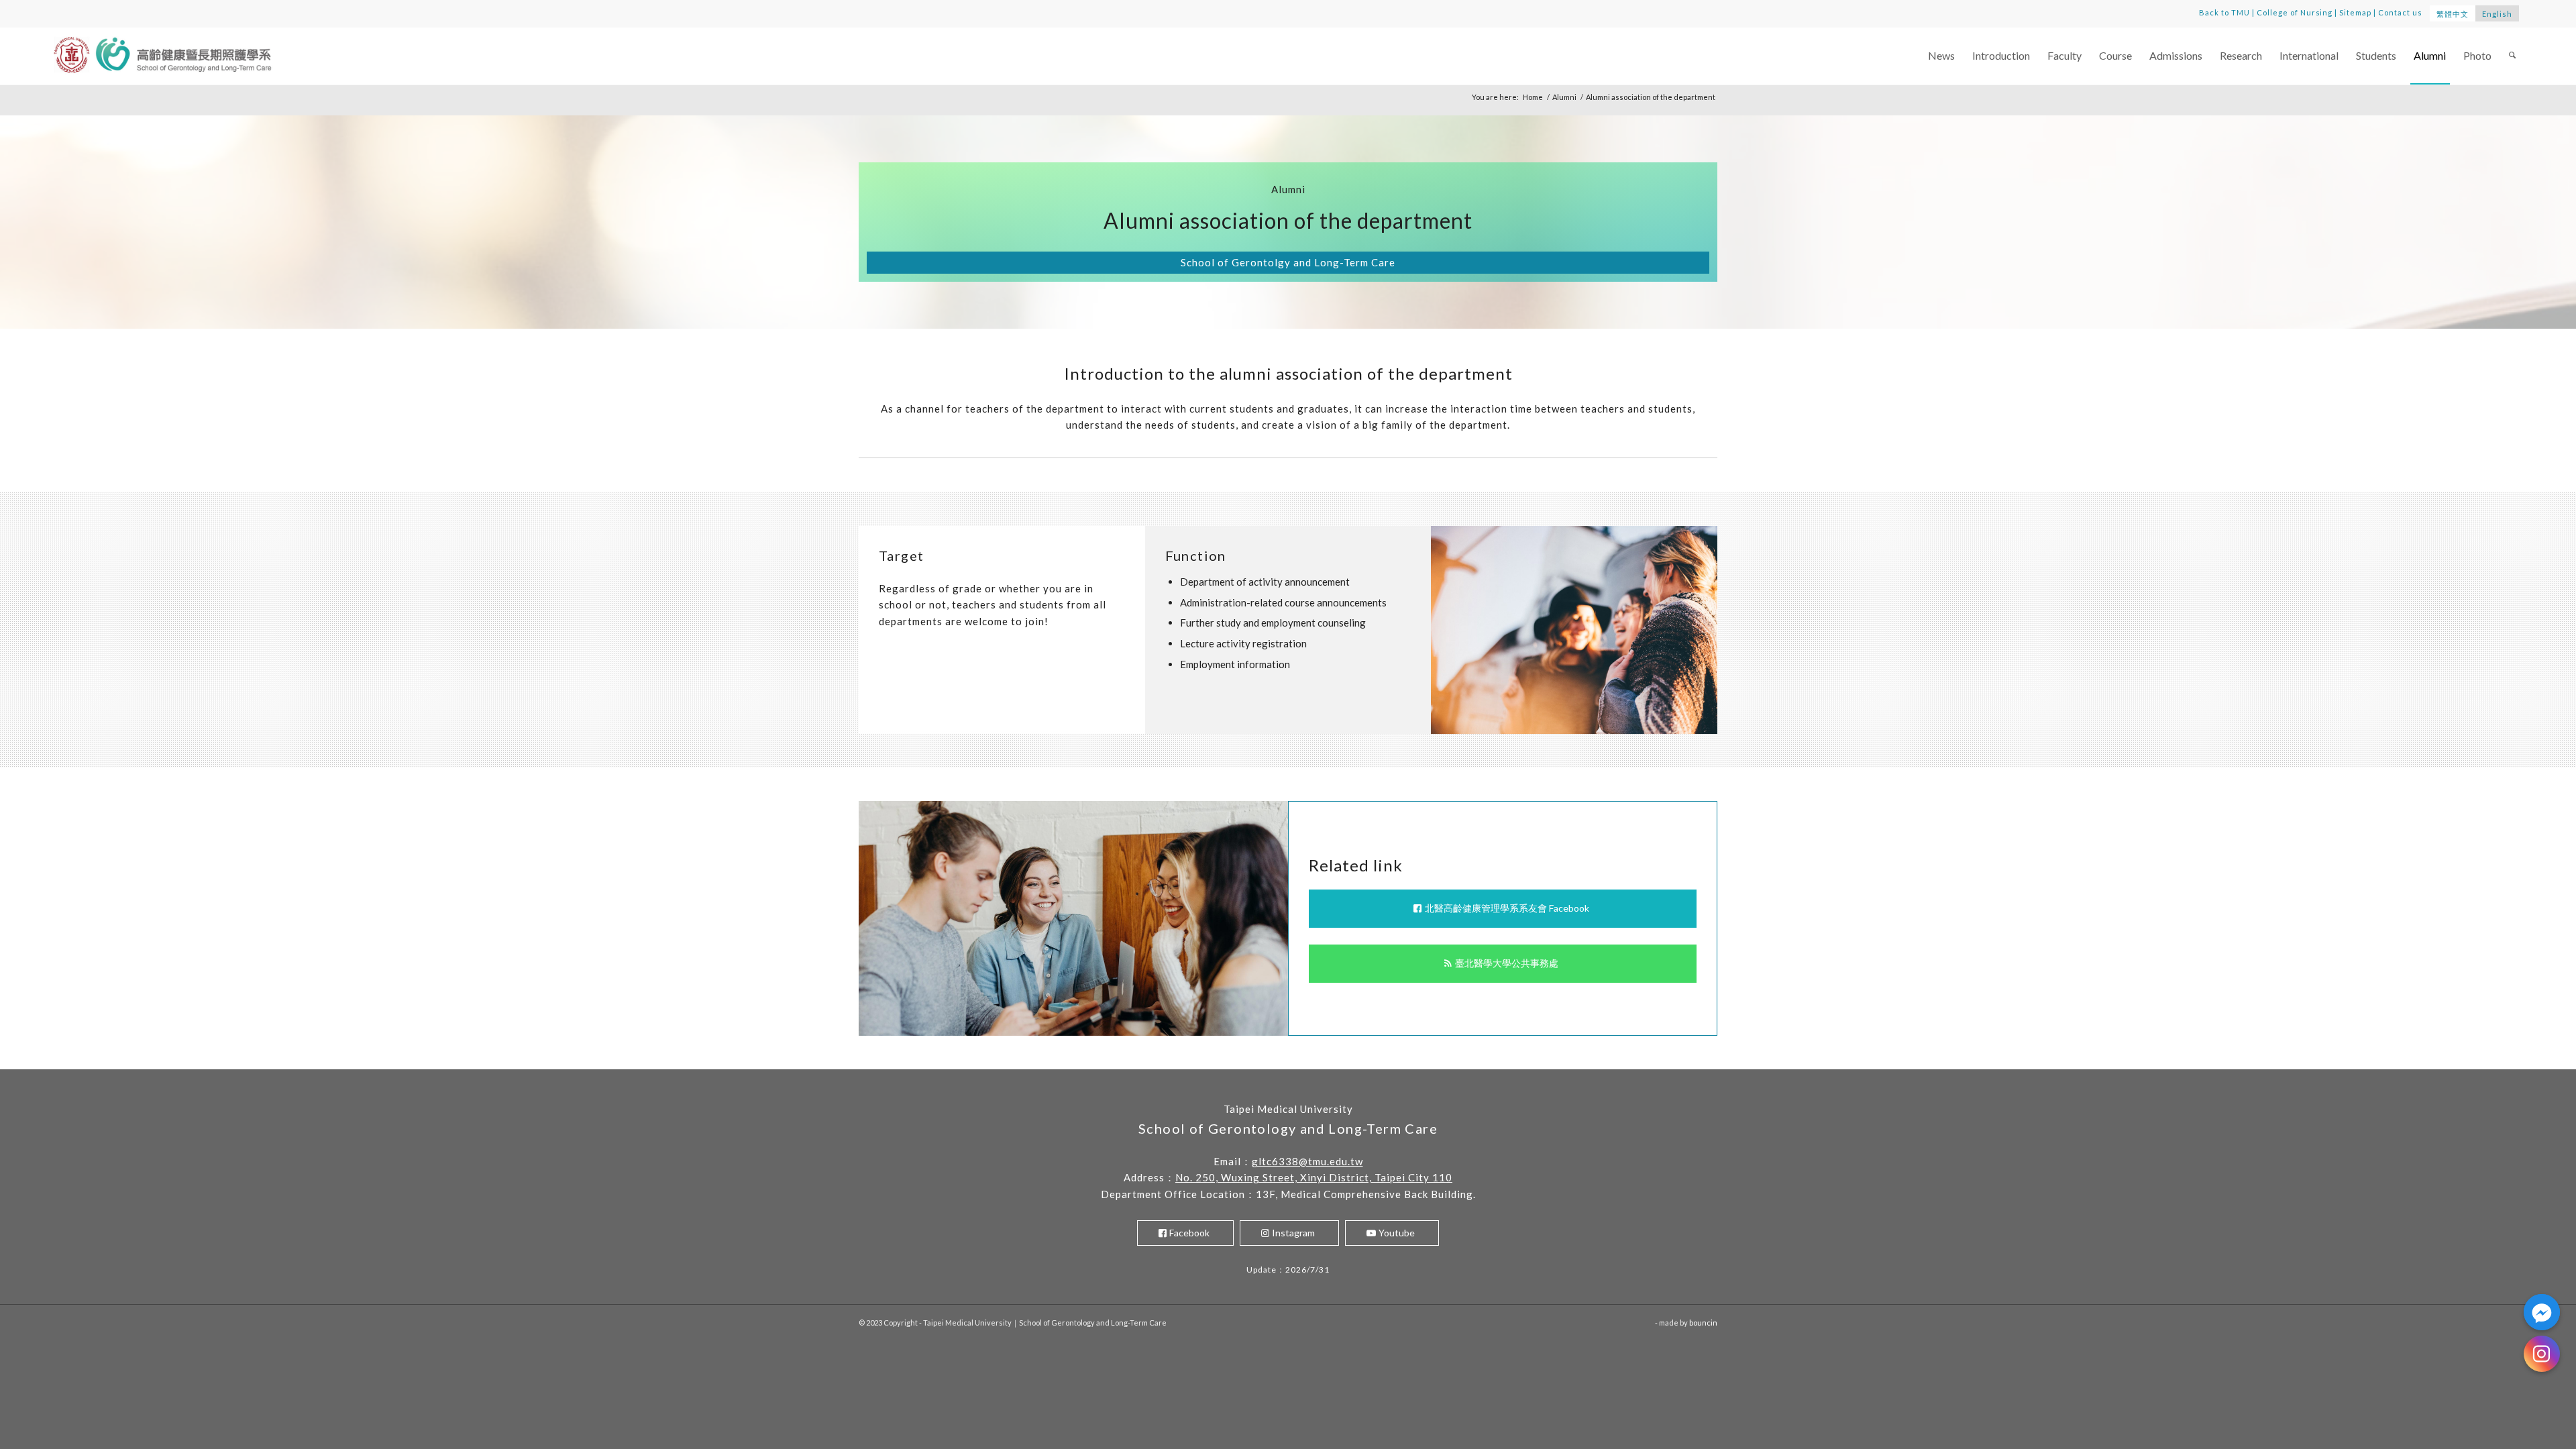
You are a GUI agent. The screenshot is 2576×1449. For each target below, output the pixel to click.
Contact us (2400, 12)
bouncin (1703, 1323)
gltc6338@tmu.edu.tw (1307, 1161)
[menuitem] (1941, 56)
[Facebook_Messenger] (2542, 1312)
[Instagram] (2542, 1354)
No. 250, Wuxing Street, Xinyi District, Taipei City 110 (1314, 1177)
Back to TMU (2224, 12)
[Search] (2512, 56)
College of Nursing (2295, 12)
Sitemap (2355, 12)
